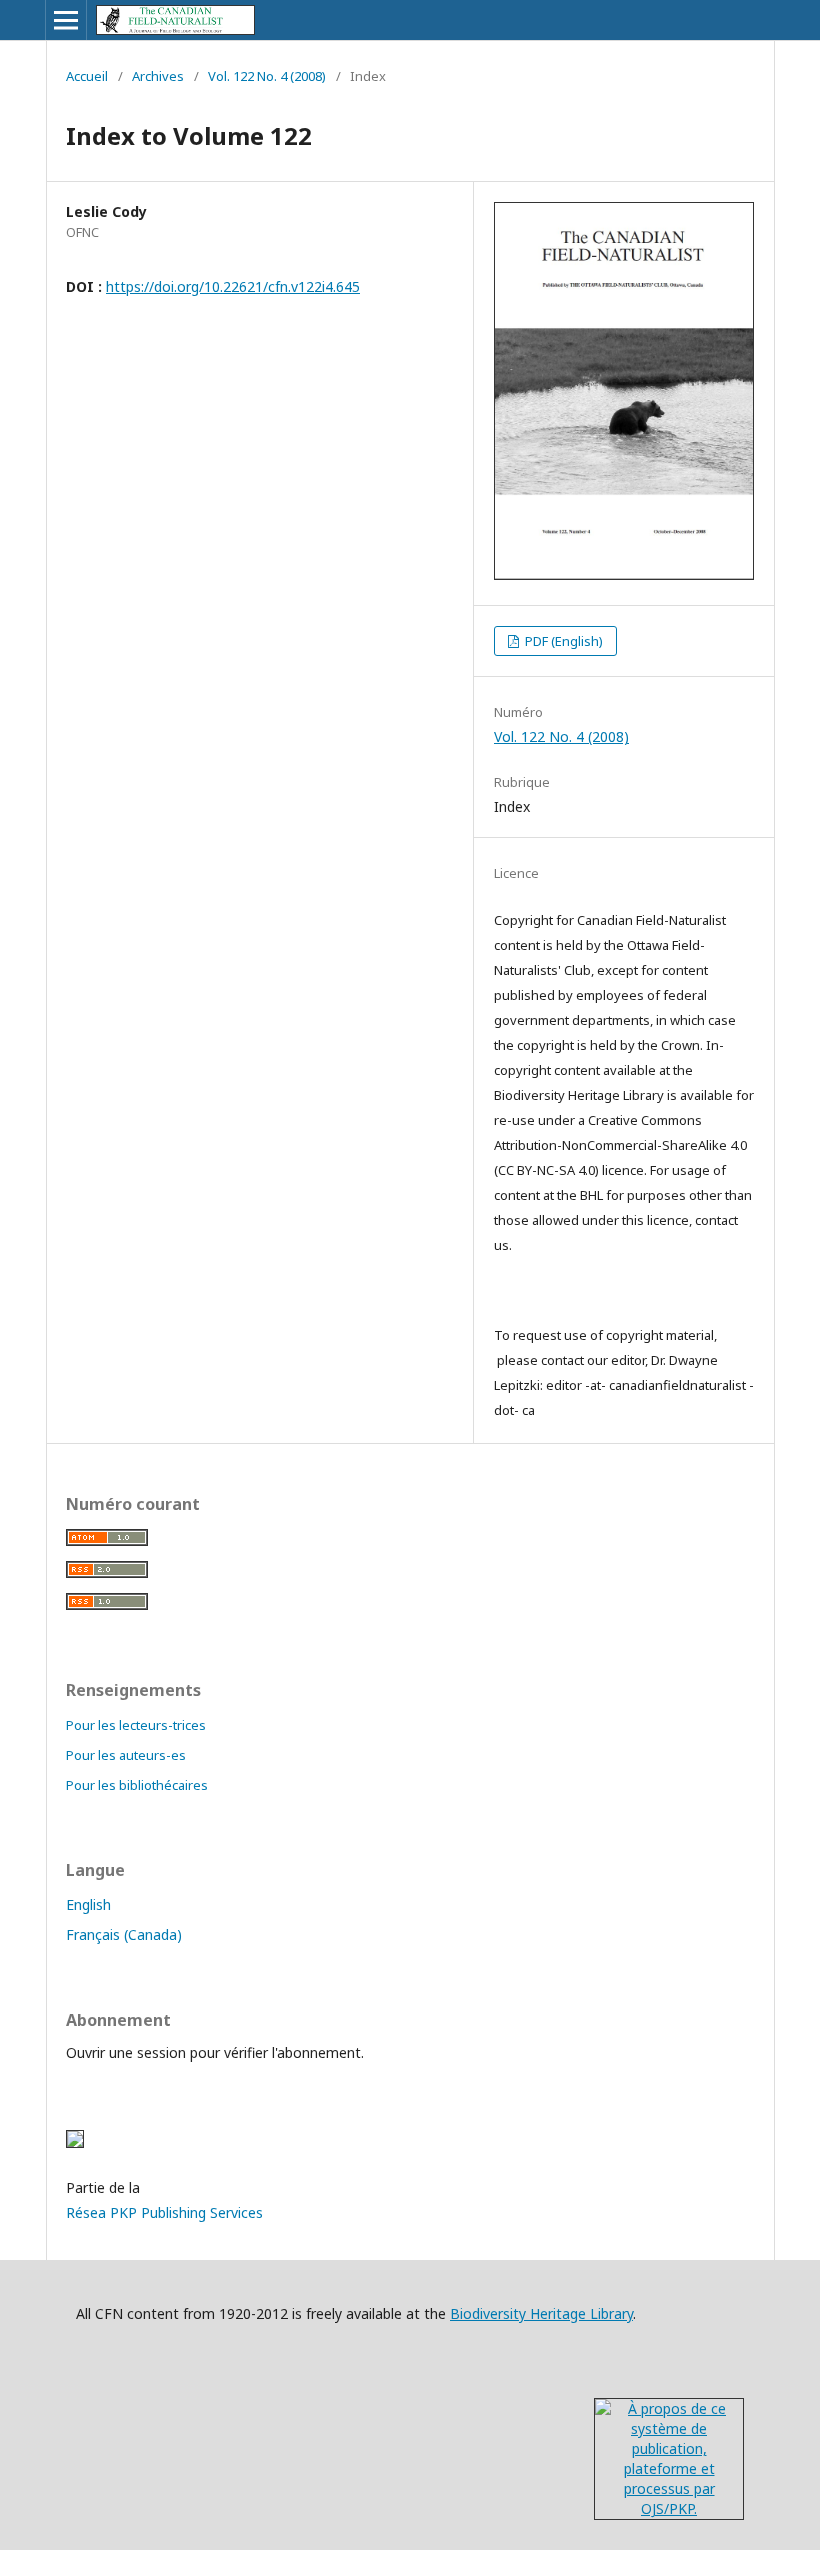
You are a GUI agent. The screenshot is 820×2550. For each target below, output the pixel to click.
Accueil (87, 76)
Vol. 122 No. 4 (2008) (267, 76)
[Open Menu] (66, 20)
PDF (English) (562, 641)
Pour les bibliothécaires (137, 1785)
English (88, 1904)
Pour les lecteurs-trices (136, 1725)
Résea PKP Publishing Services (164, 2212)
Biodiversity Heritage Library (541, 2313)
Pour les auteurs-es (126, 1755)
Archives (158, 76)
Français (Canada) (124, 1934)
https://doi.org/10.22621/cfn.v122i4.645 (233, 286)
